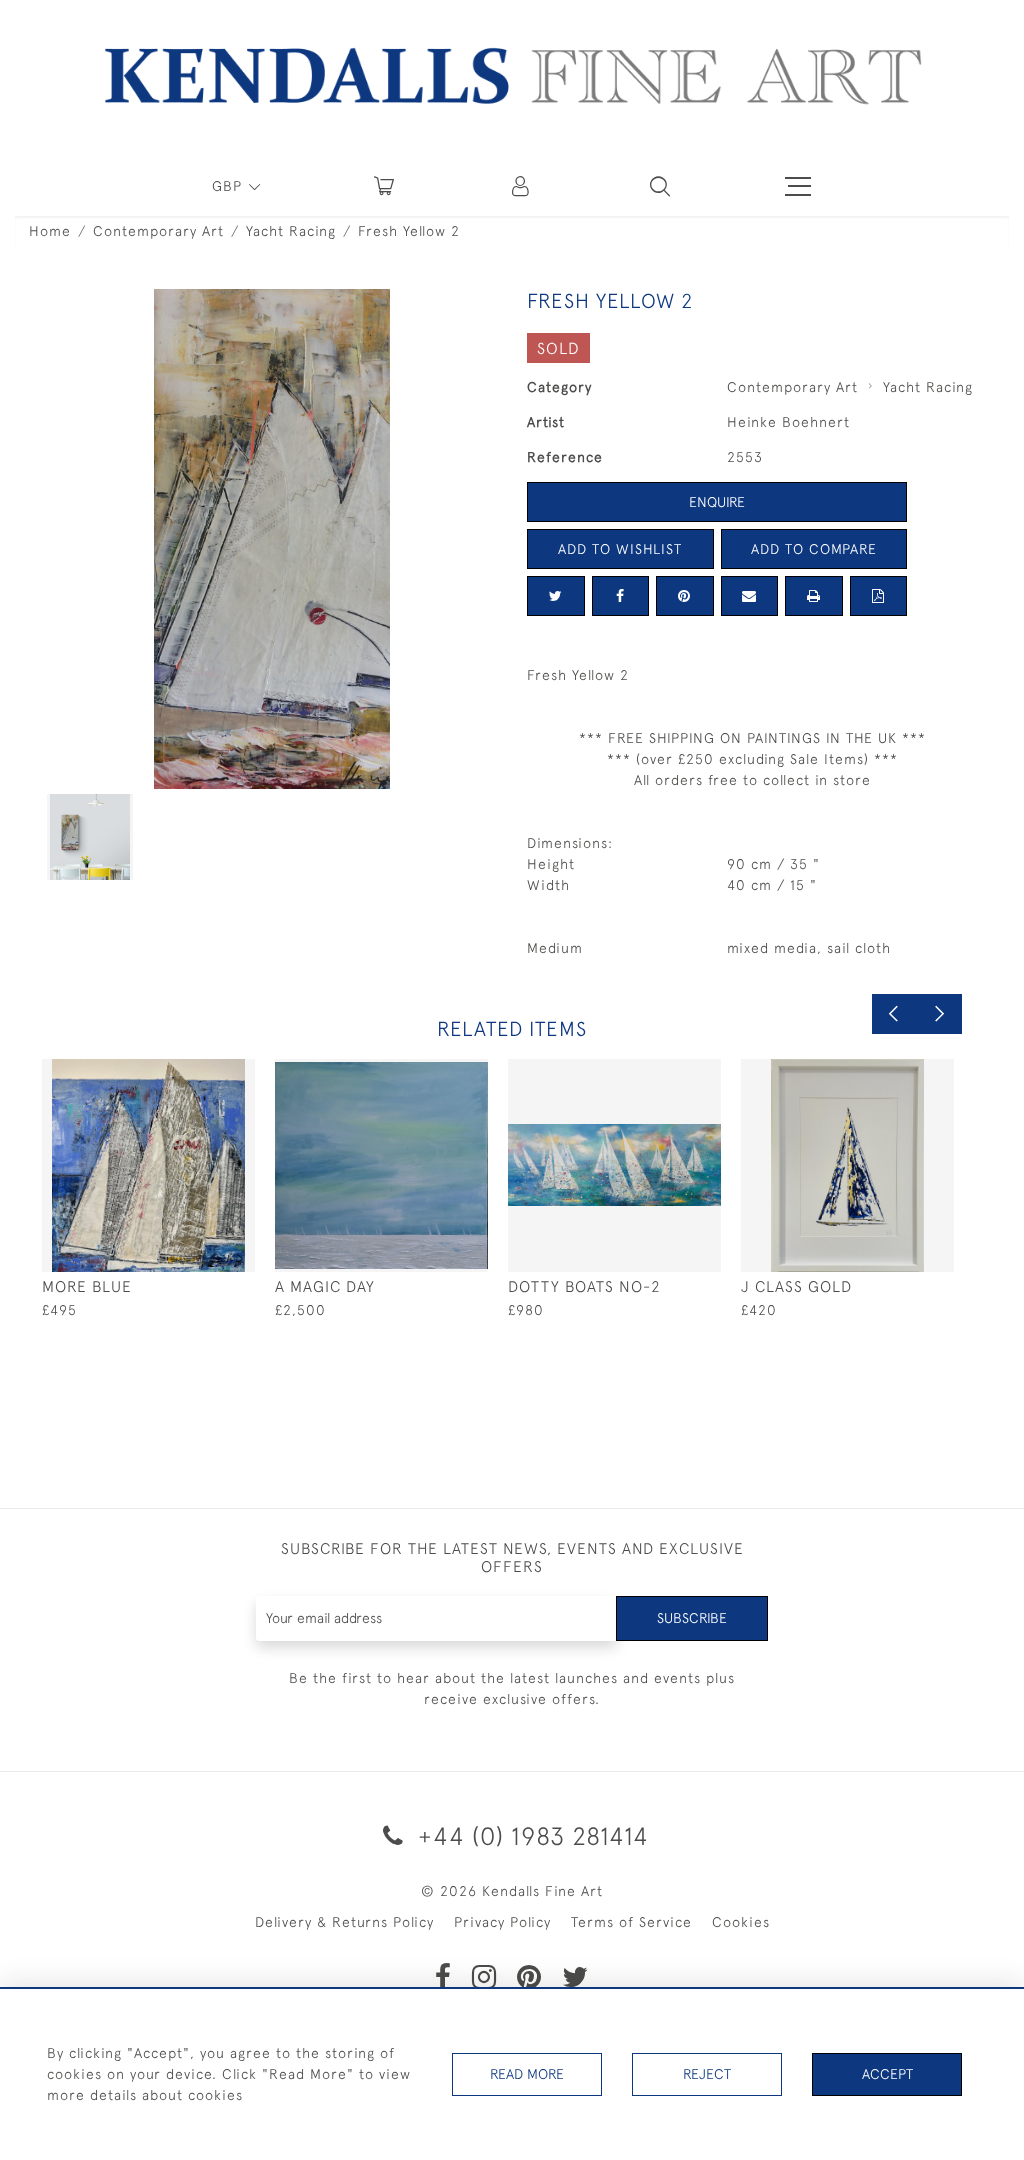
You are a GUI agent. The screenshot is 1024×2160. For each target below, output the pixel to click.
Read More (527, 2074)
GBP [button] (229, 186)
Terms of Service (631, 1922)
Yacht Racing (291, 231)
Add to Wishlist (620, 549)
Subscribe (692, 1618)
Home (50, 231)
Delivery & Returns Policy (344, 1922)
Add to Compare (814, 549)
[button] (660, 186)
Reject (707, 2074)
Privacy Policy (502, 1922)
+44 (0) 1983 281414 (530, 1835)
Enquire (717, 502)
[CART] (384, 186)
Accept (887, 2074)
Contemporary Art (158, 231)
